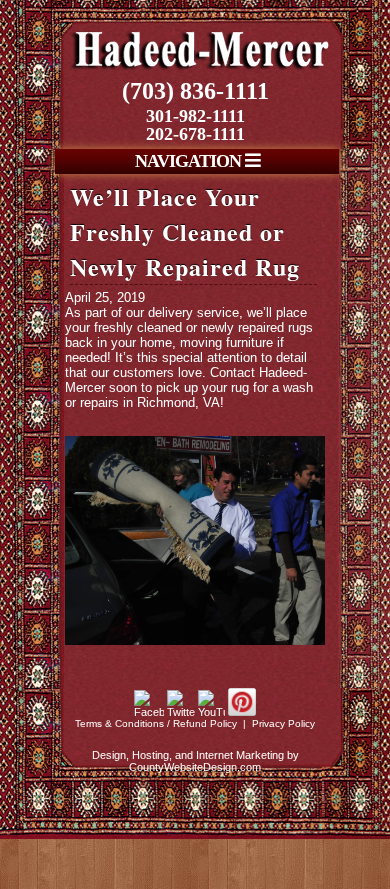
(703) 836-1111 (195, 91)
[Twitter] (181, 712)
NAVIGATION (190, 161)
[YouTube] (211, 712)
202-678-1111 (195, 134)
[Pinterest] (242, 712)
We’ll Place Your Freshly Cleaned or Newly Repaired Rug (185, 231)
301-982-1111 (195, 116)
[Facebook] (149, 712)
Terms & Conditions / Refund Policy (156, 723)
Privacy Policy (283, 723)
